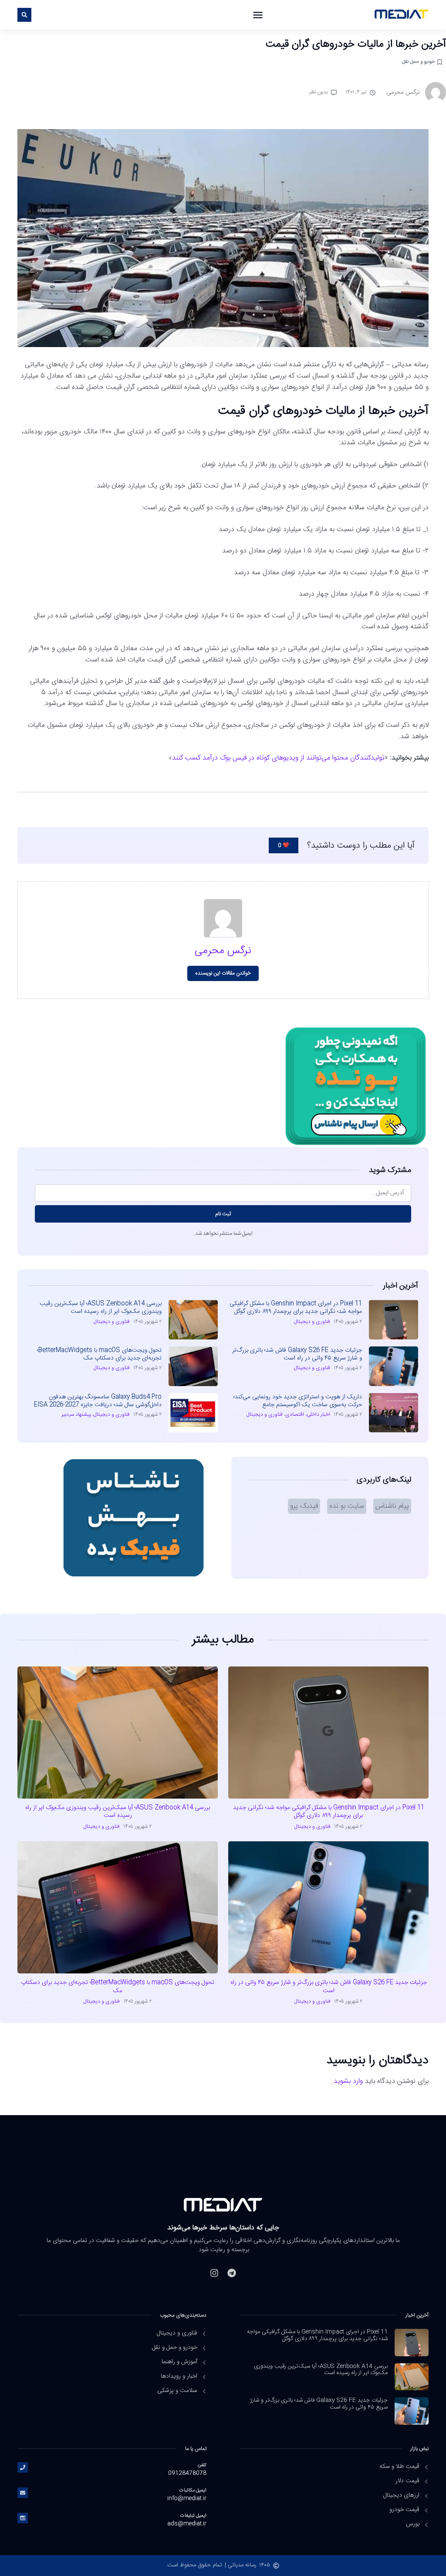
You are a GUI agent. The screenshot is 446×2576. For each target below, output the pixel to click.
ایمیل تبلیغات (193, 2516)
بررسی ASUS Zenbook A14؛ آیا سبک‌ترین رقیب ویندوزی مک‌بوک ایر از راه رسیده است (101, 1308)
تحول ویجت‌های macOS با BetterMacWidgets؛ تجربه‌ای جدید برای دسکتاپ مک (99, 1354)
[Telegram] (232, 2273)
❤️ (284, 845)
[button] (258, 15)
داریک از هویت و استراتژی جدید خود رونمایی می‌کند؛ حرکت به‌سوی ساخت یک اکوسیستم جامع (298, 1401)
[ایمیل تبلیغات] (23, 2518)
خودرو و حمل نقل (418, 62)
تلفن (202, 2465)
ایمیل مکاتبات (193, 2490)
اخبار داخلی (318, 1414)
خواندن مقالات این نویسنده (223, 973)
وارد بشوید (348, 2081)
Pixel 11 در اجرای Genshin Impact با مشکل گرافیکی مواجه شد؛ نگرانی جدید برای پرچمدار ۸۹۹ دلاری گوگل (296, 1308)
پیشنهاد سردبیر (76, 1414)
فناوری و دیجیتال (312, 1322)
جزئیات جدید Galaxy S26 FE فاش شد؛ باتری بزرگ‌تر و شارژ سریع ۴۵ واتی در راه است (297, 1354)
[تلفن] (23, 2467)
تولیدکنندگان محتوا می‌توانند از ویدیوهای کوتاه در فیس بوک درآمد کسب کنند (278, 758)
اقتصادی (295, 1414)
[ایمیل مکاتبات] (23, 2493)
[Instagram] (214, 2273)
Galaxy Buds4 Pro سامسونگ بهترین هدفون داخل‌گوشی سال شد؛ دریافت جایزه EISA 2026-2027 (98, 1401)
